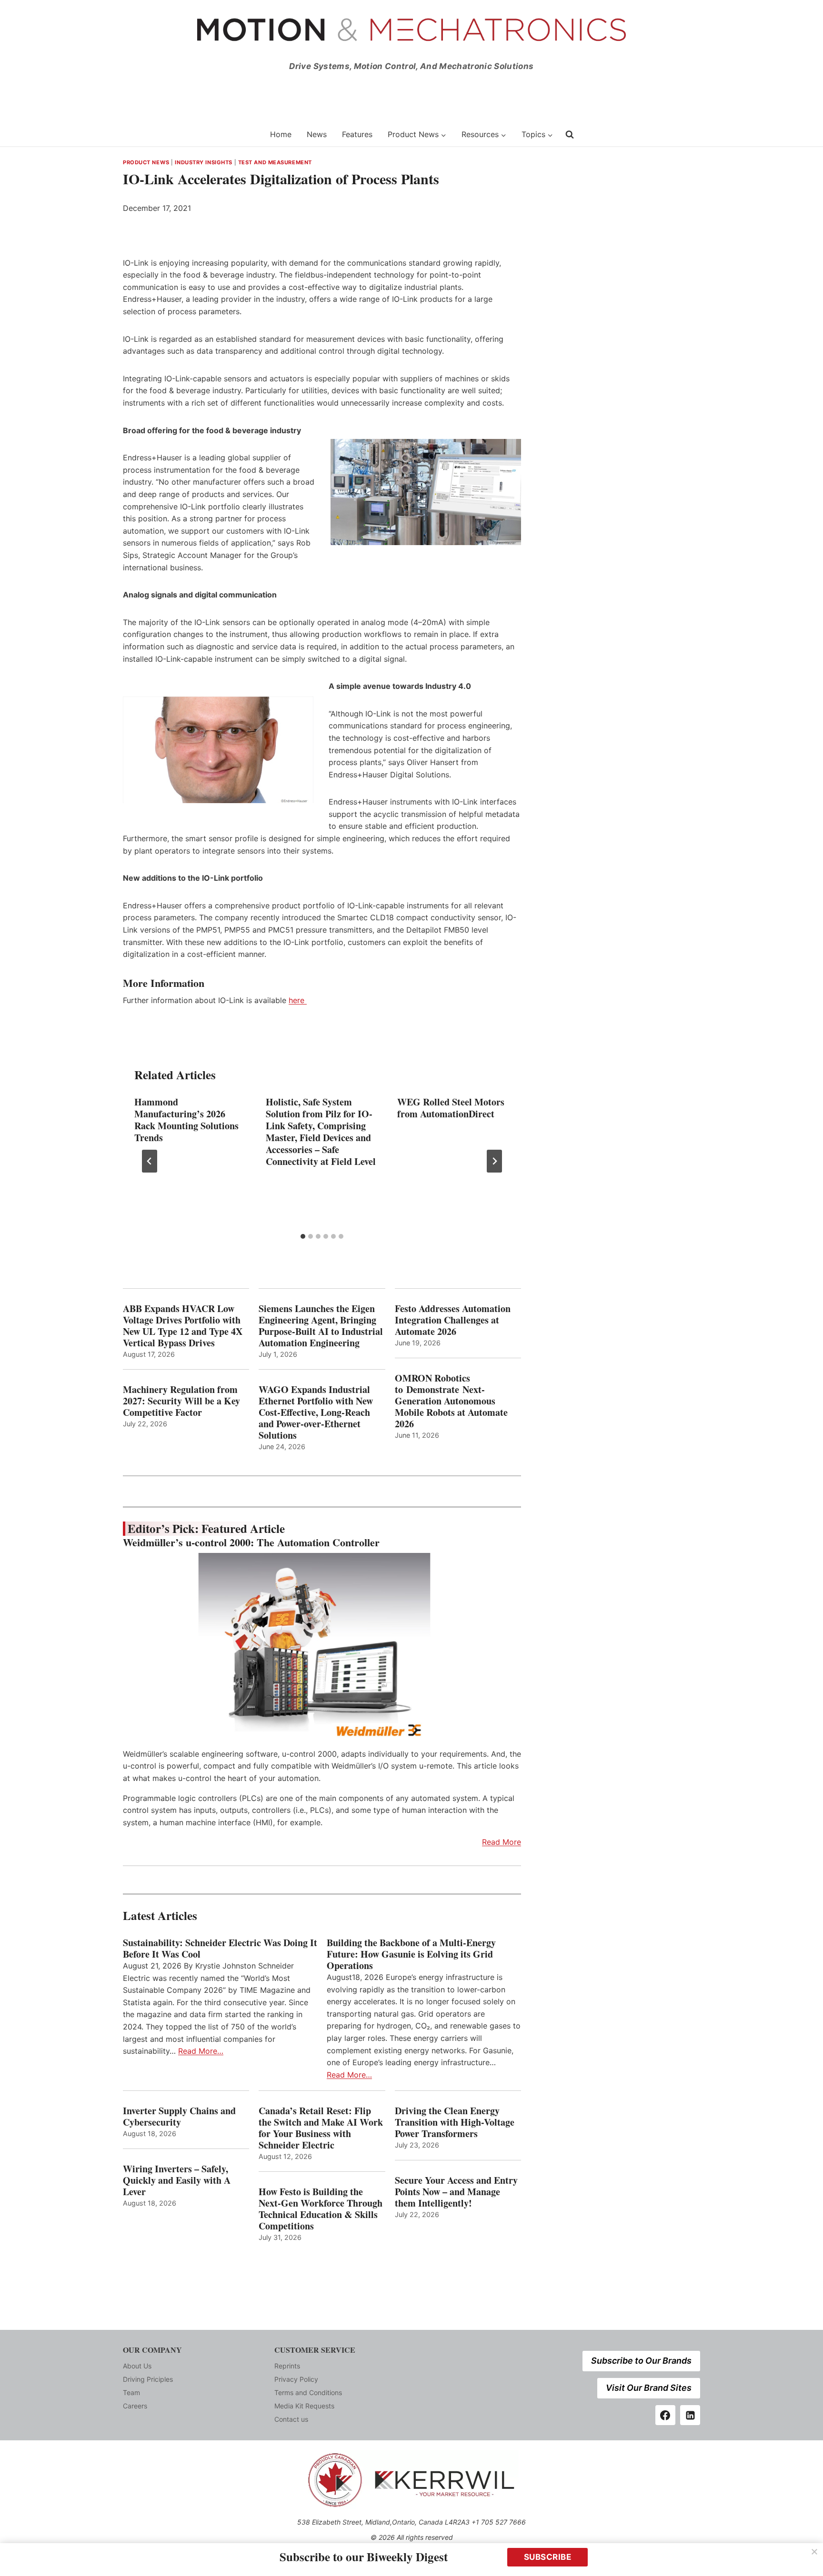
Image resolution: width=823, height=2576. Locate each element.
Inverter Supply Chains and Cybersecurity (179, 2117)
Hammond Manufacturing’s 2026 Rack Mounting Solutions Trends (186, 1120)
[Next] (494, 1161)
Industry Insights (204, 162)
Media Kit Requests (304, 2406)
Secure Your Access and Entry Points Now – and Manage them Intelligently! (456, 2192)
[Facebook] (665, 2415)
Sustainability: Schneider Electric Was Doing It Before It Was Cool (220, 1949)
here (298, 1000)
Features (357, 134)
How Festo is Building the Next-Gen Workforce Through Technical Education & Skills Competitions (321, 2209)
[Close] (814, 2552)
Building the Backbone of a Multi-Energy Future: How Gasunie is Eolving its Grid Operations (411, 1954)
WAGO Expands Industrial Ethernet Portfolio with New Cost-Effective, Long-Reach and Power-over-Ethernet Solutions (316, 1412)
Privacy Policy (296, 2379)
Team (131, 2392)
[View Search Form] (570, 134)
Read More (502, 1842)
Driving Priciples (148, 2379)
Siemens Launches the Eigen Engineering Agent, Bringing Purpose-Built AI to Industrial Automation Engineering (321, 1326)
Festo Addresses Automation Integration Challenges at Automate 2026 (453, 1320)
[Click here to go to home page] (190, 134)
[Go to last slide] (150, 1161)
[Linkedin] (690, 2415)
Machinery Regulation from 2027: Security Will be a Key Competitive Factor (181, 1401)
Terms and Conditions (308, 2392)
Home (281, 134)
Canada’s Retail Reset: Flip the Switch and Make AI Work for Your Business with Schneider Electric (321, 2128)
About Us (137, 2366)
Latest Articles (160, 1915)
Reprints (287, 2366)
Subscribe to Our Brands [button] (641, 2361)
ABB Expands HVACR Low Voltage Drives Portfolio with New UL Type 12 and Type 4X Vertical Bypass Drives (183, 1326)
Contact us (291, 2419)
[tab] (303, 1236)
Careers (135, 2406)
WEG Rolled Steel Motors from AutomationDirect (451, 1108)
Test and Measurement (275, 162)
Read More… (201, 2051)
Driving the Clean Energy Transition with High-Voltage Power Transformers (455, 2122)
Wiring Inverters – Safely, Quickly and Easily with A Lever (177, 2180)
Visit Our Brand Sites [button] (649, 2388)
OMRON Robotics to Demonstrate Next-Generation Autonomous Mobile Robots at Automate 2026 (451, 1401)
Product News (146, 162)
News (317, 134)
